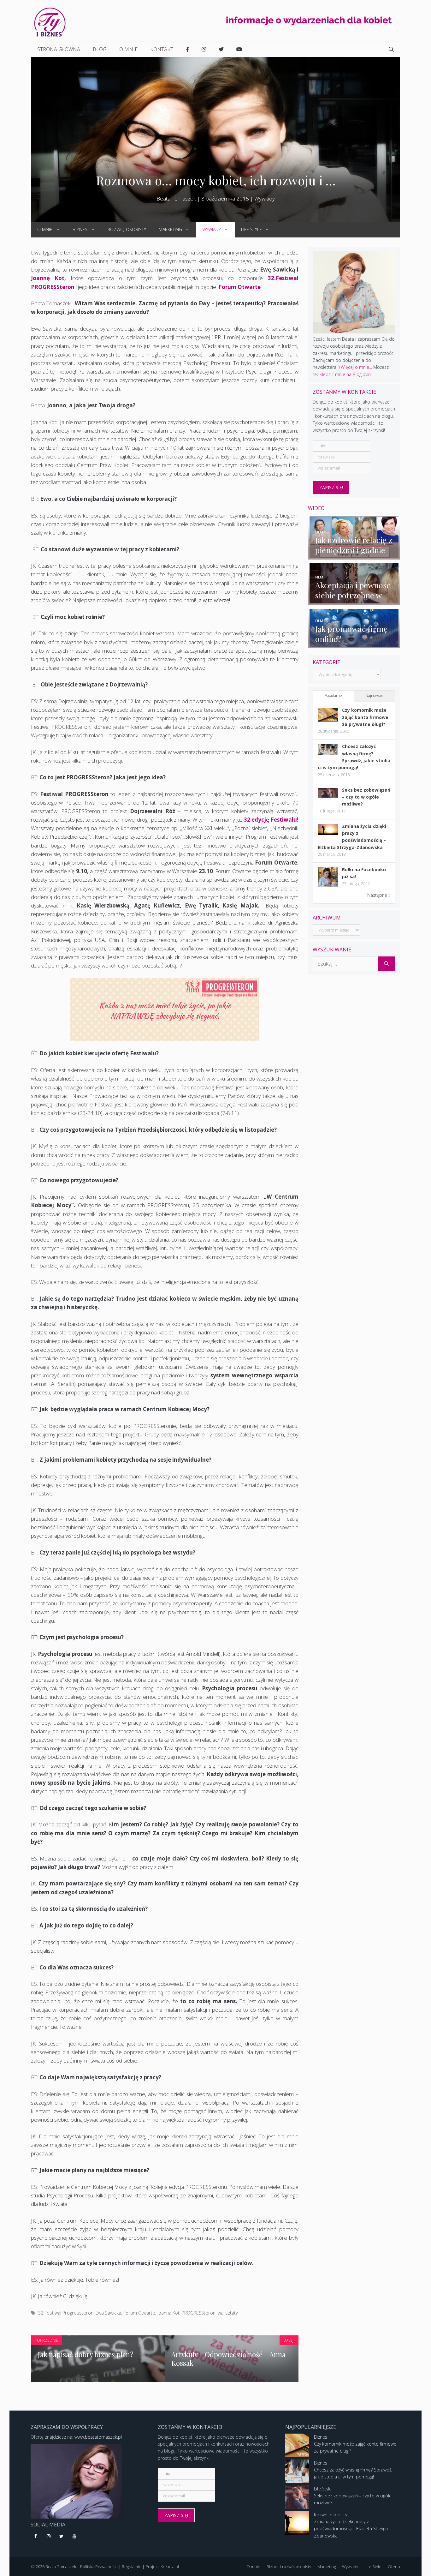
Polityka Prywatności (99, 2567)
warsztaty (228, 2313)
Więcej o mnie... (356, 367)
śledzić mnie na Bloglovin (345, 374)
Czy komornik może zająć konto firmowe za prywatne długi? (365, 717)
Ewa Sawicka (108, 2313)
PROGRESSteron (199, 2313)
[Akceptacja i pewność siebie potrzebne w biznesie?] (354, 601)
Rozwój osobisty (127, 229)
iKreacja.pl (169, 2567)
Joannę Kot (48, 278)
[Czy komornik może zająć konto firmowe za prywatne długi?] (328, 720)
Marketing (170, 229)
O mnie (128, 49)
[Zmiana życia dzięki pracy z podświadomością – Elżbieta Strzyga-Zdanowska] (328, 833)
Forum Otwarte (240, 287)
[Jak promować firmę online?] (354, 645)
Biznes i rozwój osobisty (289, 2567)
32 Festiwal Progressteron (66, 2313)
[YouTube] (74, 2537)
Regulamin (132, 2567)
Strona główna (59, 49)
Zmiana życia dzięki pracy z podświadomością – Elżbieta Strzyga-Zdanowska (352, 2529)
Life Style (251, 229)
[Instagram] (49, 2537)
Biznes (80, 229)
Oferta (394, 2567)
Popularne (333, 695)
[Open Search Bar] (391, 49)
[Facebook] (36, 2537)
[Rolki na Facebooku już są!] (328, 886)
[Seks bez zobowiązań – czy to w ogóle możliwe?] (328, 796)
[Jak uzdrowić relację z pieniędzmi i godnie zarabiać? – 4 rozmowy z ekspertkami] (354, 556)
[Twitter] (62, 2537)
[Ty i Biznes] (50, 22)
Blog (100, 49)
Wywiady (265, 198)
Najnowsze (375, 695)
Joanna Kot (168, 2313)
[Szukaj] (386, 964)
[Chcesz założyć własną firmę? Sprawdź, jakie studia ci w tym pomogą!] (328, 753)
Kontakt (162, 49)
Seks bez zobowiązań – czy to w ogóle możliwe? (366, 797)
